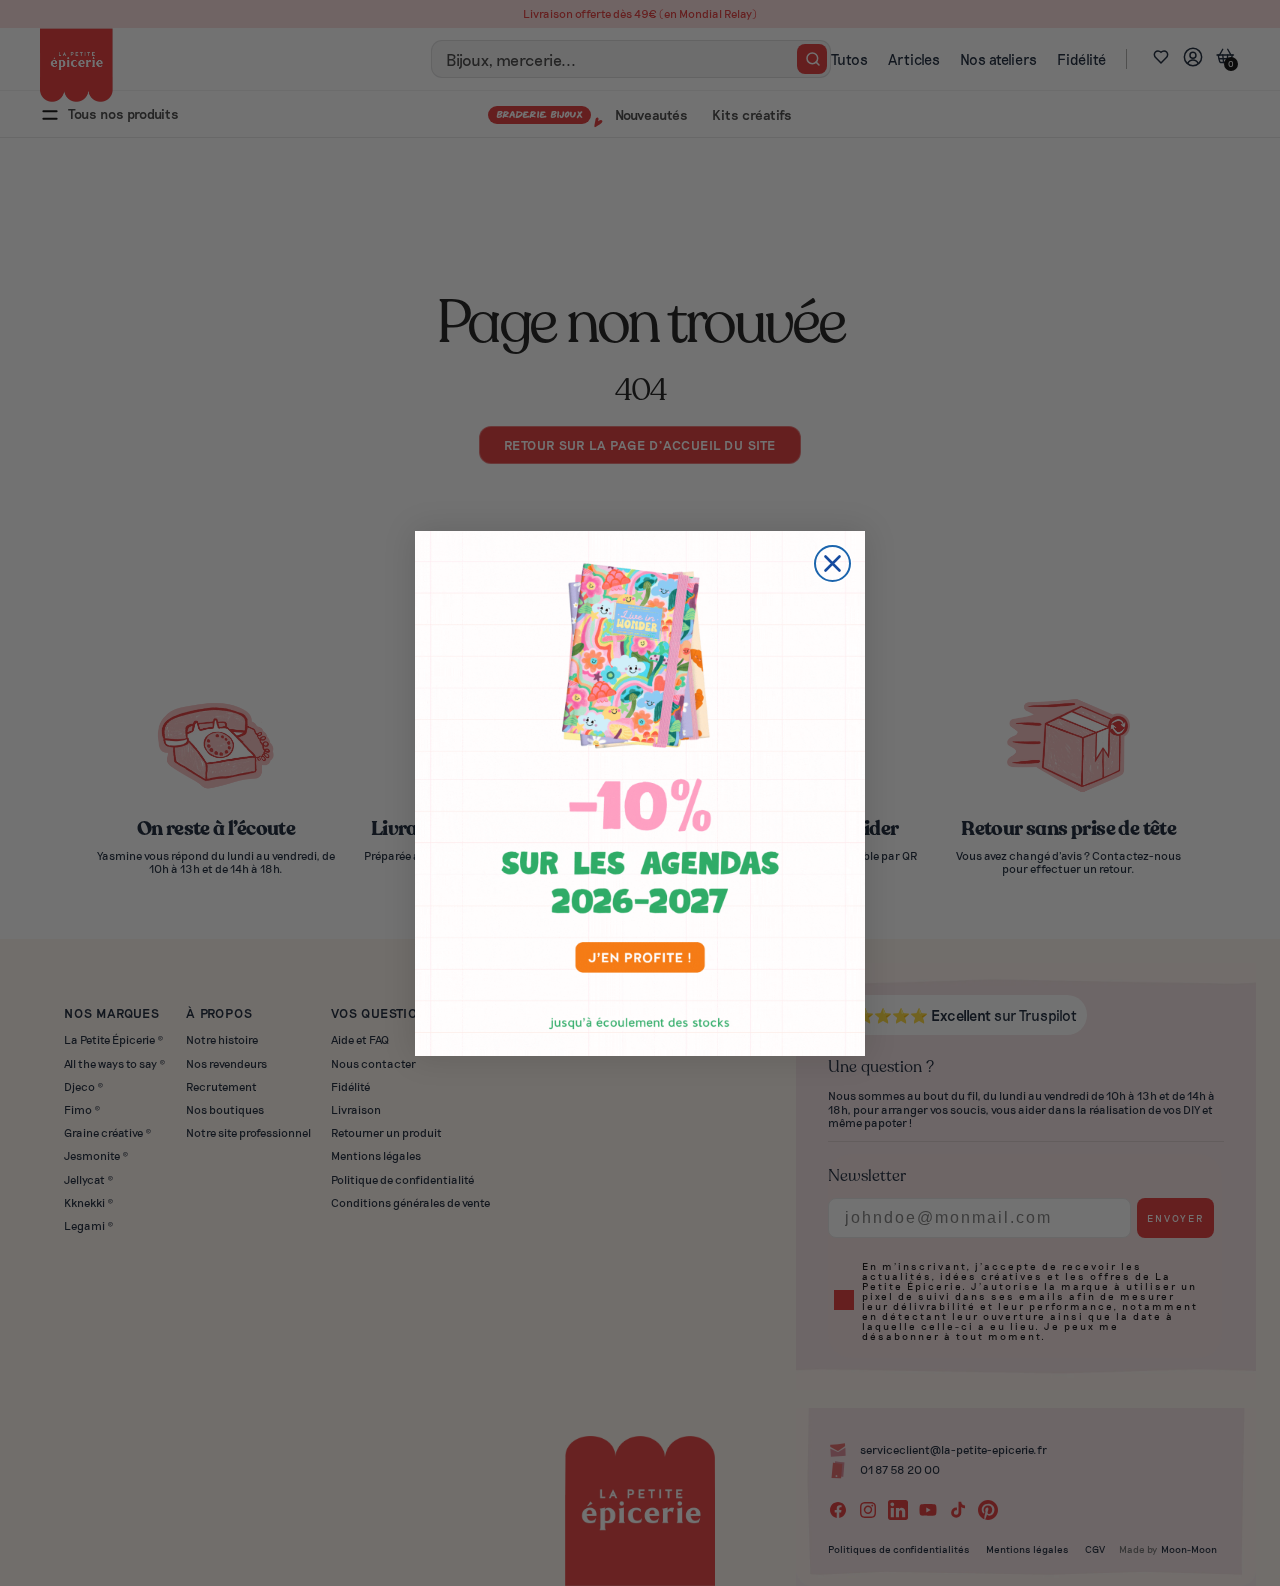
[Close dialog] (832, 563)
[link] (640, 793)
